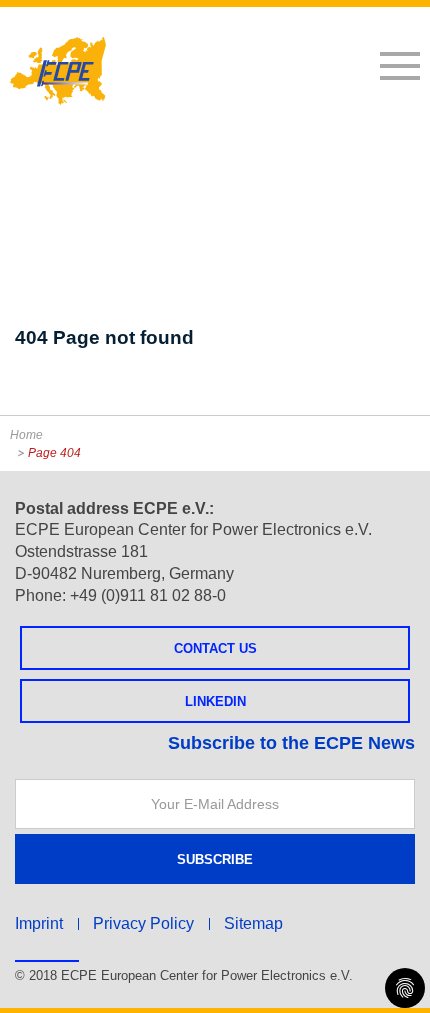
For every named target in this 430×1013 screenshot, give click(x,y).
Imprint (39, 923)
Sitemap (253, 923)
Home (26, 435)
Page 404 (54, 453)
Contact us (215, 648)
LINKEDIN (215, 701)
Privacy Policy (143, 923)
